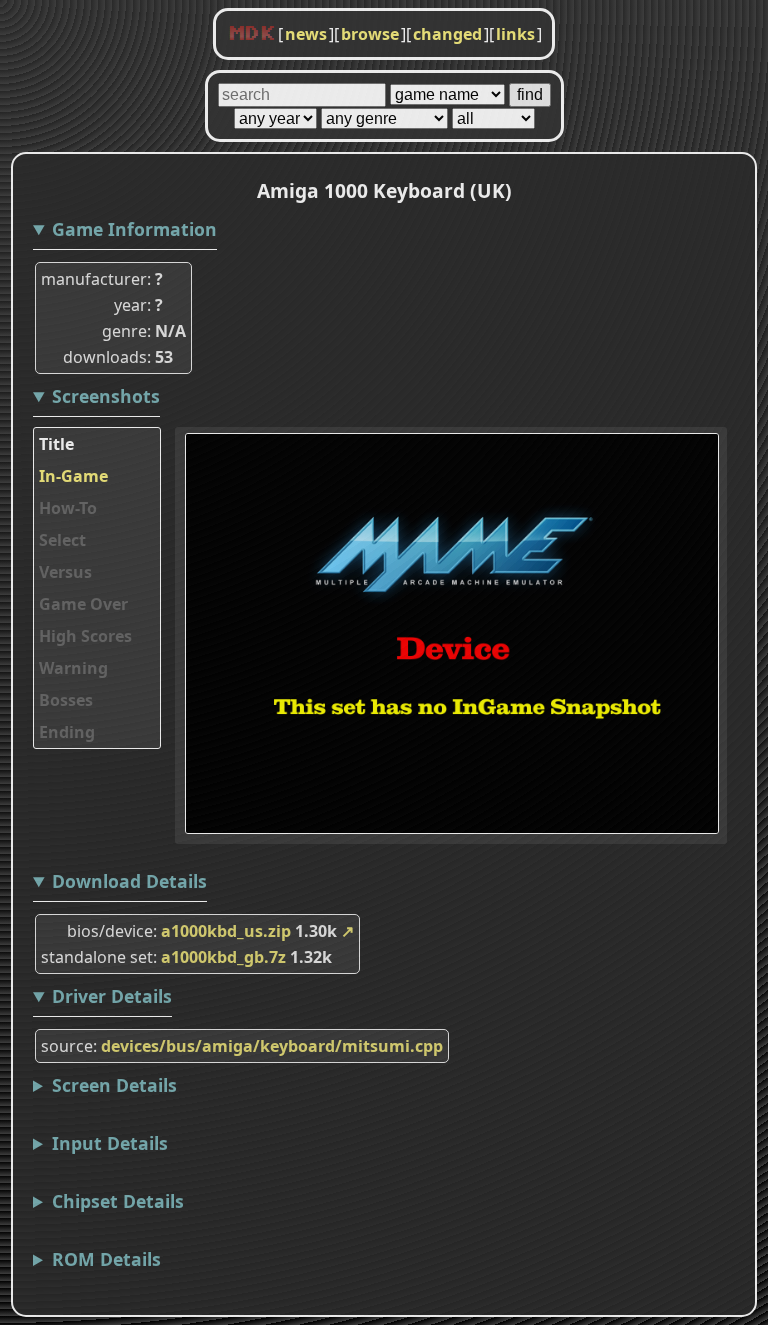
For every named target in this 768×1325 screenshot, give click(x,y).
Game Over (83, 604)
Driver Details (112, 996)
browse (370, 34)
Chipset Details (118, 1201)
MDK (252, 34)
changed (447, 34)
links (515, 34)
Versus (65, 572)
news (306, 34)
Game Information (134, 229)
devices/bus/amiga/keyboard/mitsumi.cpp (272, 1046)
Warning (73, 668)
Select (62, 540)
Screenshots (106, 396)
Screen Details (114, 1085)
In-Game (73, 476)
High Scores (85, 636)
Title (56, 444)
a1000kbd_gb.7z (223, 957)
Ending (67, 732)
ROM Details (106, 1259)
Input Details (110, 1143)
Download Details (129, 881)
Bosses (66, 700)
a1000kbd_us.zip (226, 931)
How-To (68, 508)
